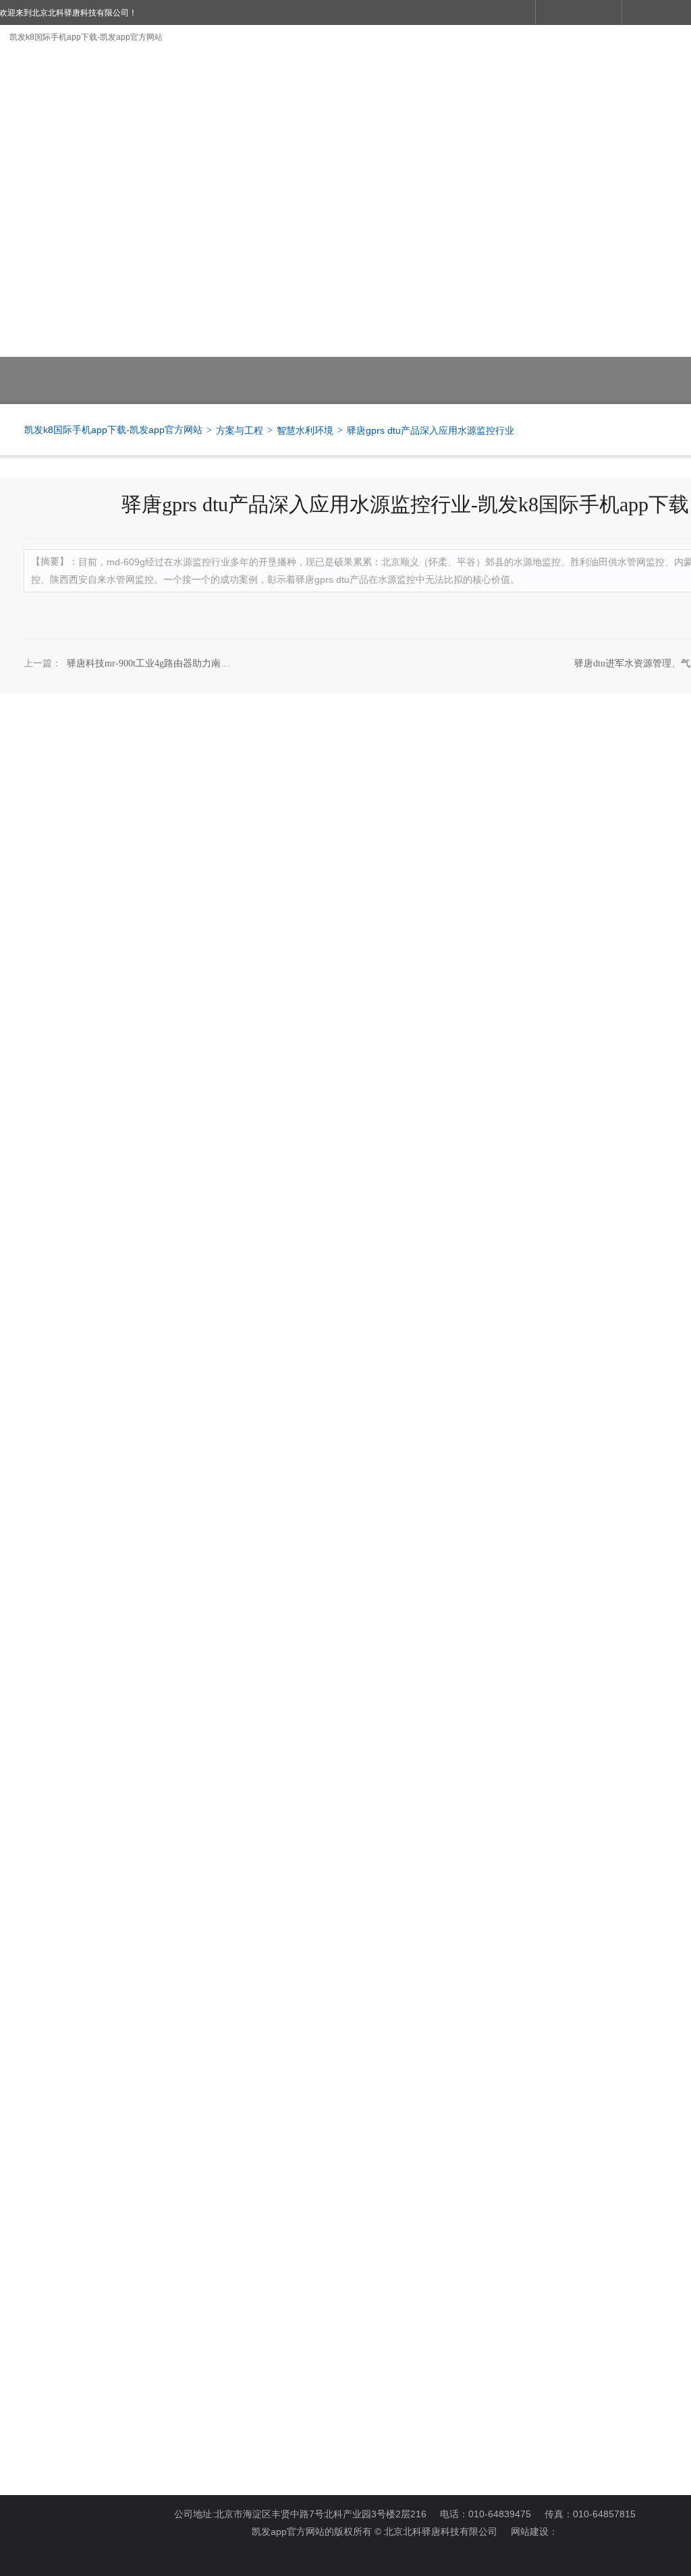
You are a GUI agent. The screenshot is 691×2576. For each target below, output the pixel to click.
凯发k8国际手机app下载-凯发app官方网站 (86, 37)
